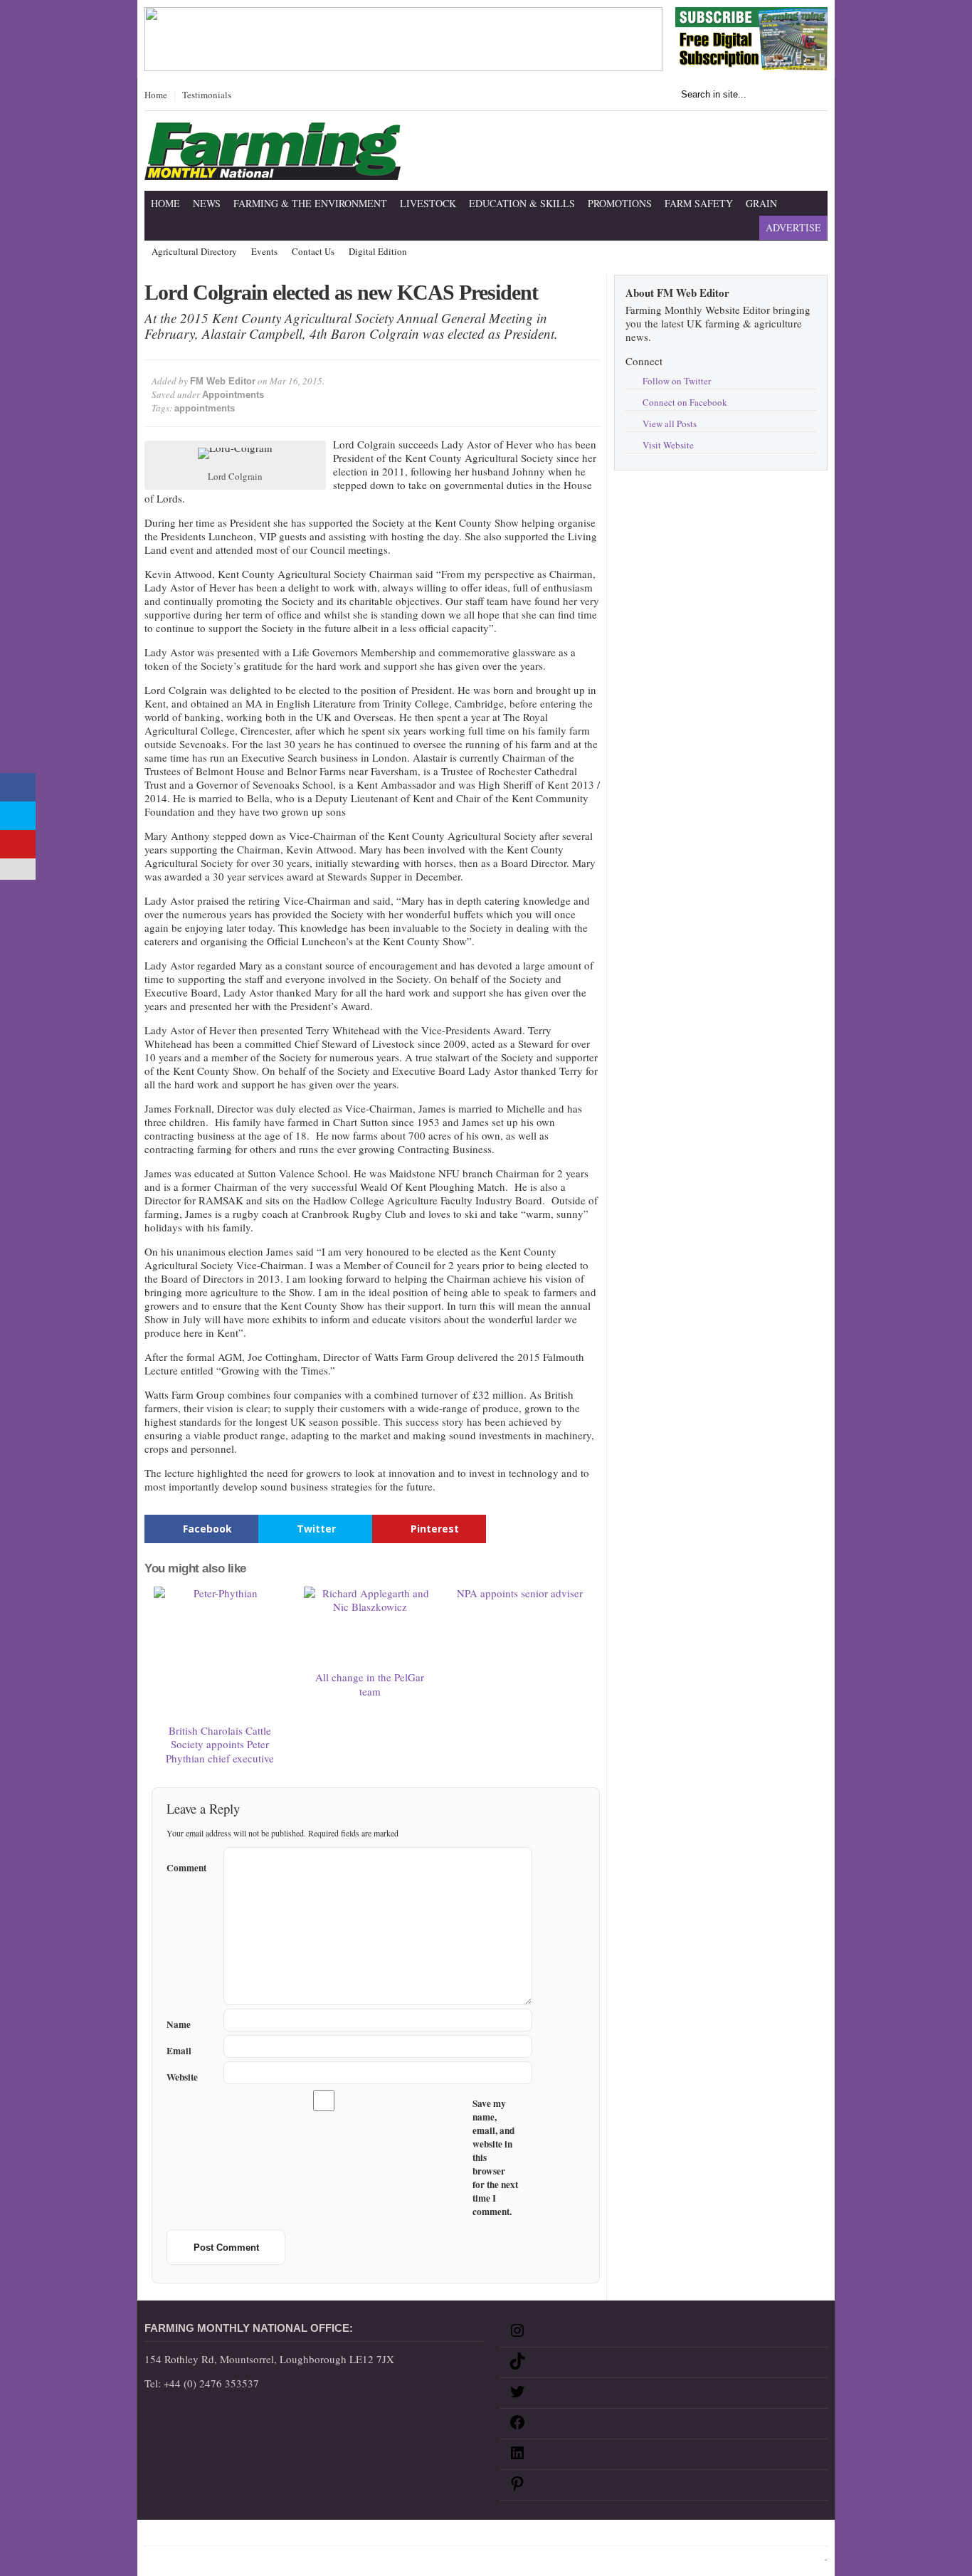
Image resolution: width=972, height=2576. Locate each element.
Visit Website (668, 445)
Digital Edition (378, 252)
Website (182, 2077)
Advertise (793, 227)
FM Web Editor (223, 381)
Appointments (233, 395)
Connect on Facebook (685, 402)
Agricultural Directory (194, 252)
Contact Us (313, 252)
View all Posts (670, 424)
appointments (205, 408)
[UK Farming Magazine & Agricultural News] (273, 171)
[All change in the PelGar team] (370, 1626)
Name (179, 2025)
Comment (186, 1866)
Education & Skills (522, 203)
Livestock (428, 203)
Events (264, 252)
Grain (761, 203)
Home (156, 95)
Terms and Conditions (365, 2535)
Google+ (440, 2535)
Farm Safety (699, 203)
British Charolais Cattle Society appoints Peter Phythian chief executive (220, 1744)
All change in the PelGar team (370, 1684)
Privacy (292, 2535)
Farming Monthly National (764, 2535)
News (207, 203)
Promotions (620, 203)
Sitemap (194, 2535)
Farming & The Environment (310, 203)
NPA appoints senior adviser (520, 1593)
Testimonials (207, 95)
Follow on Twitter (677, 381)
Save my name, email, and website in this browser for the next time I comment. (495, 2158)
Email (179, 2051)
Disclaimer (243, 2535)
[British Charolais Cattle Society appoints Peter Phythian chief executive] (220, 1653)
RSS (474, 2535)
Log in (812, 2559)
